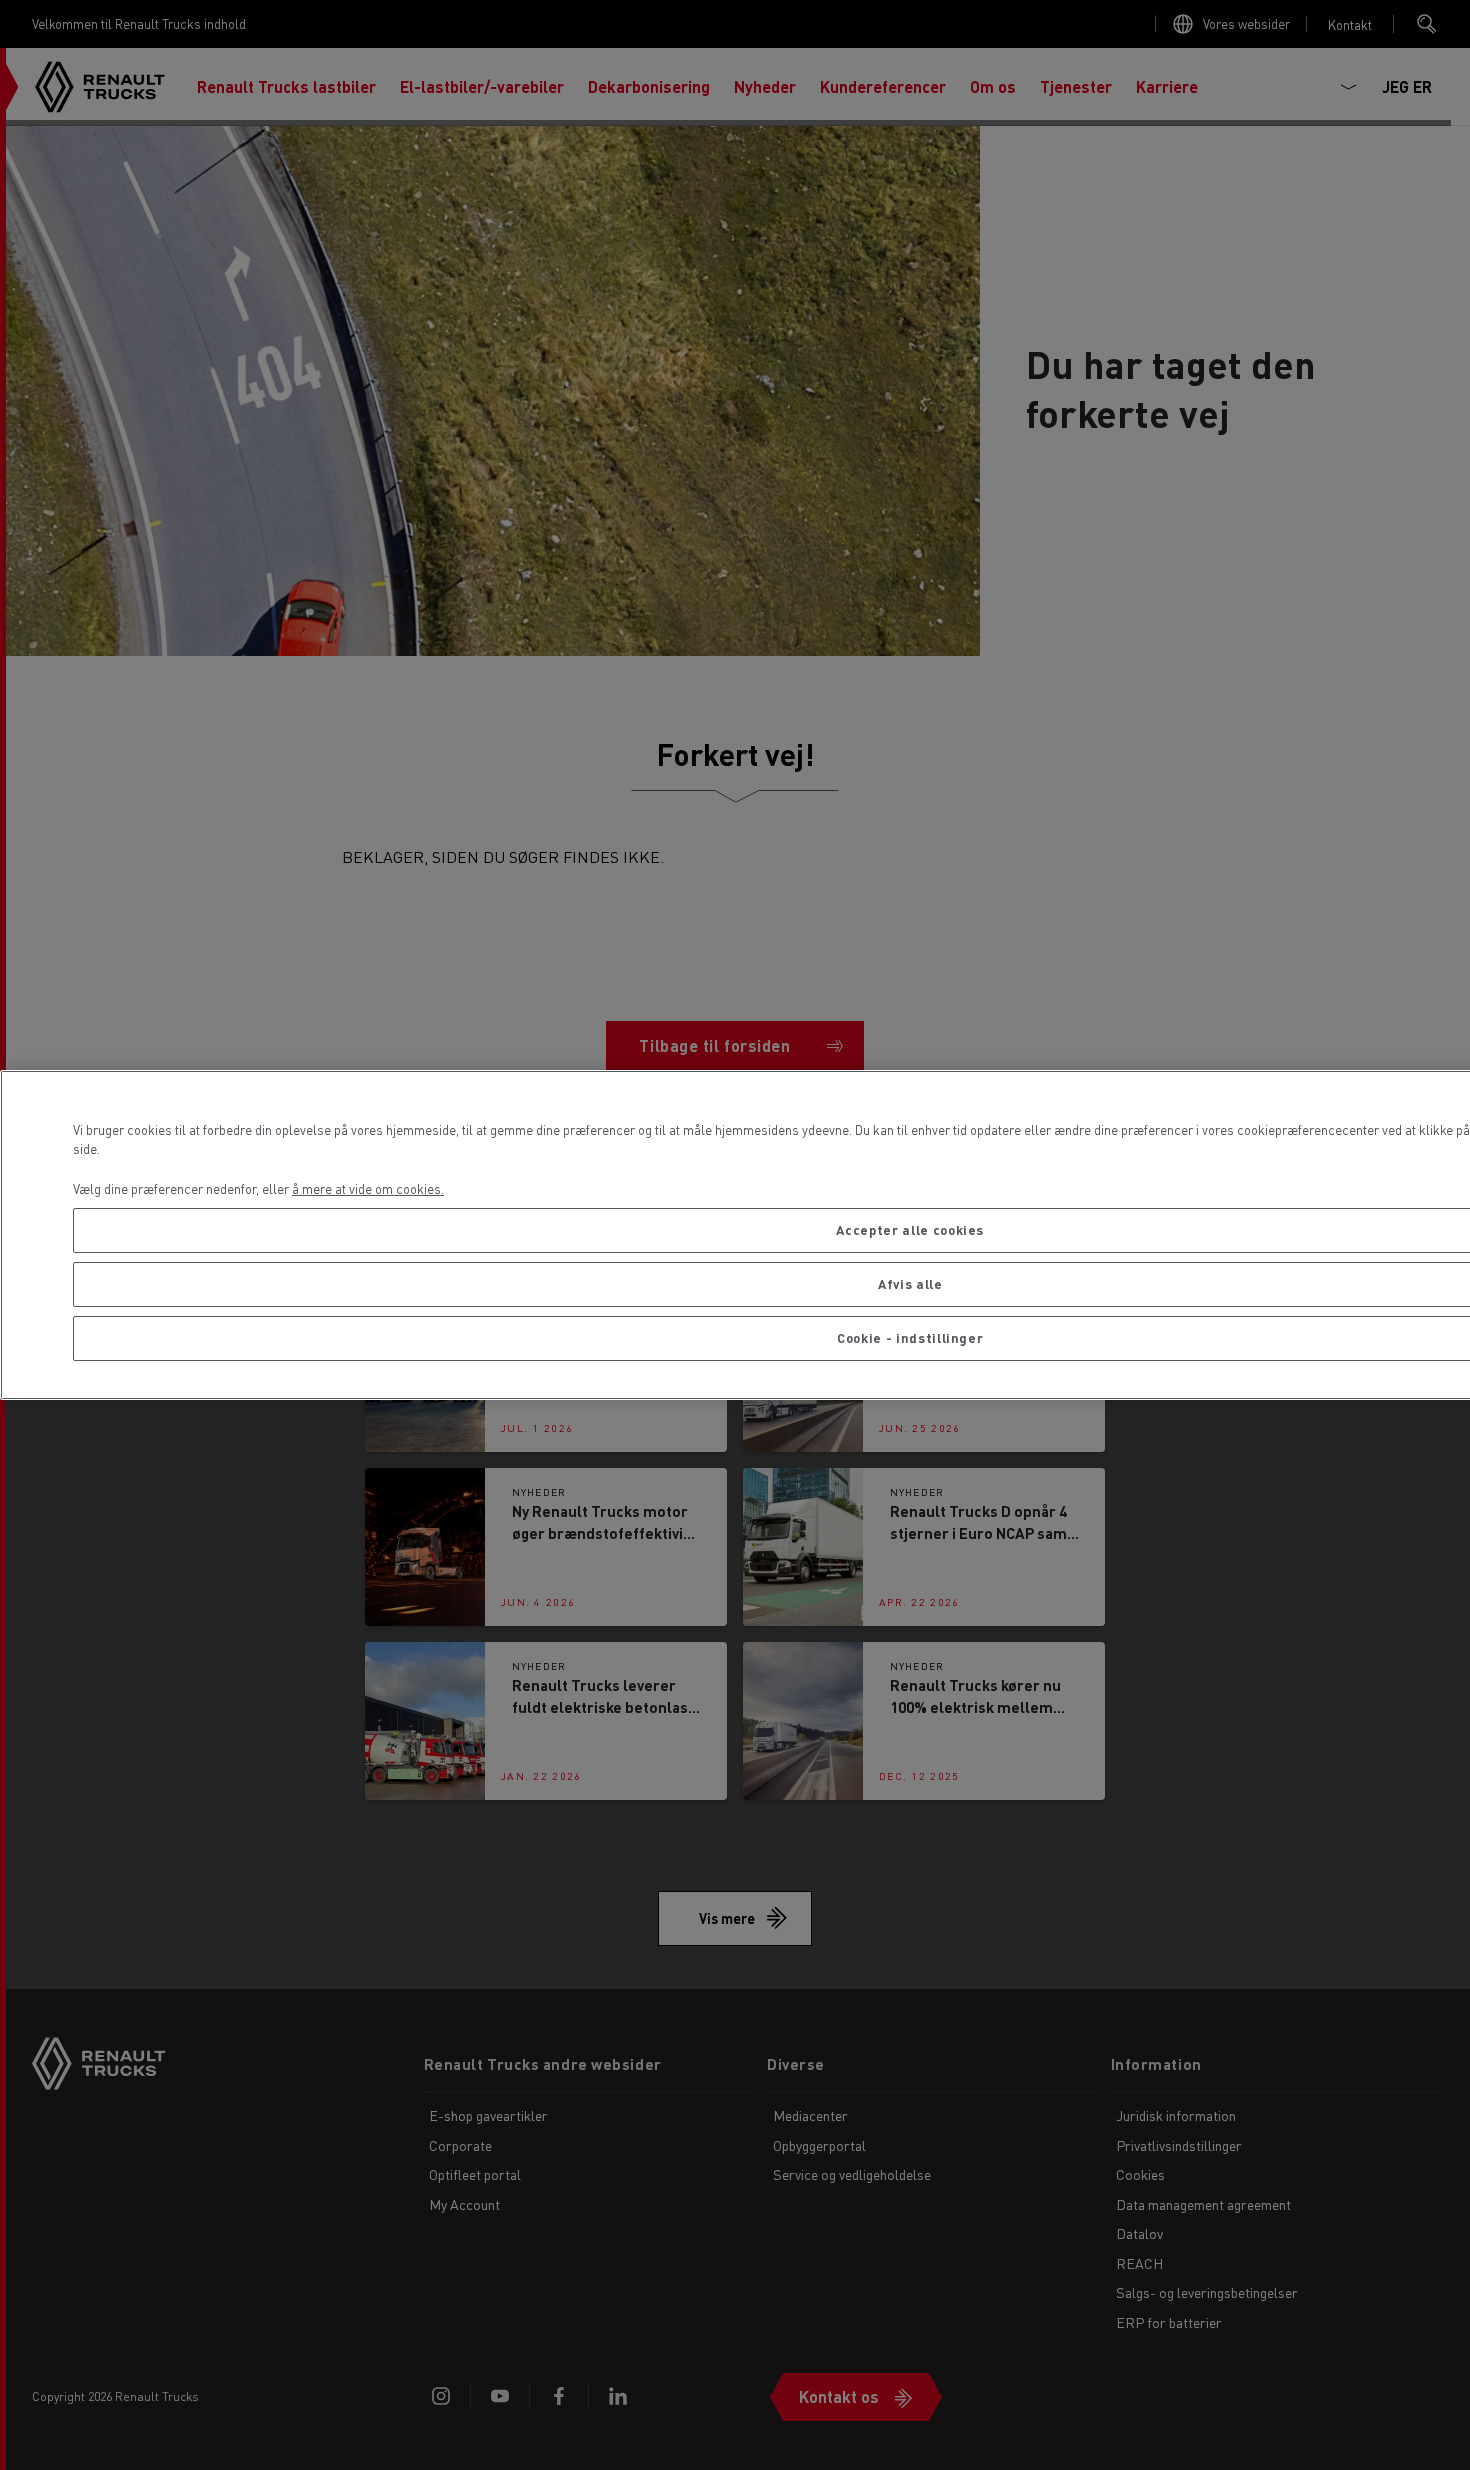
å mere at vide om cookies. (368, 1188)
